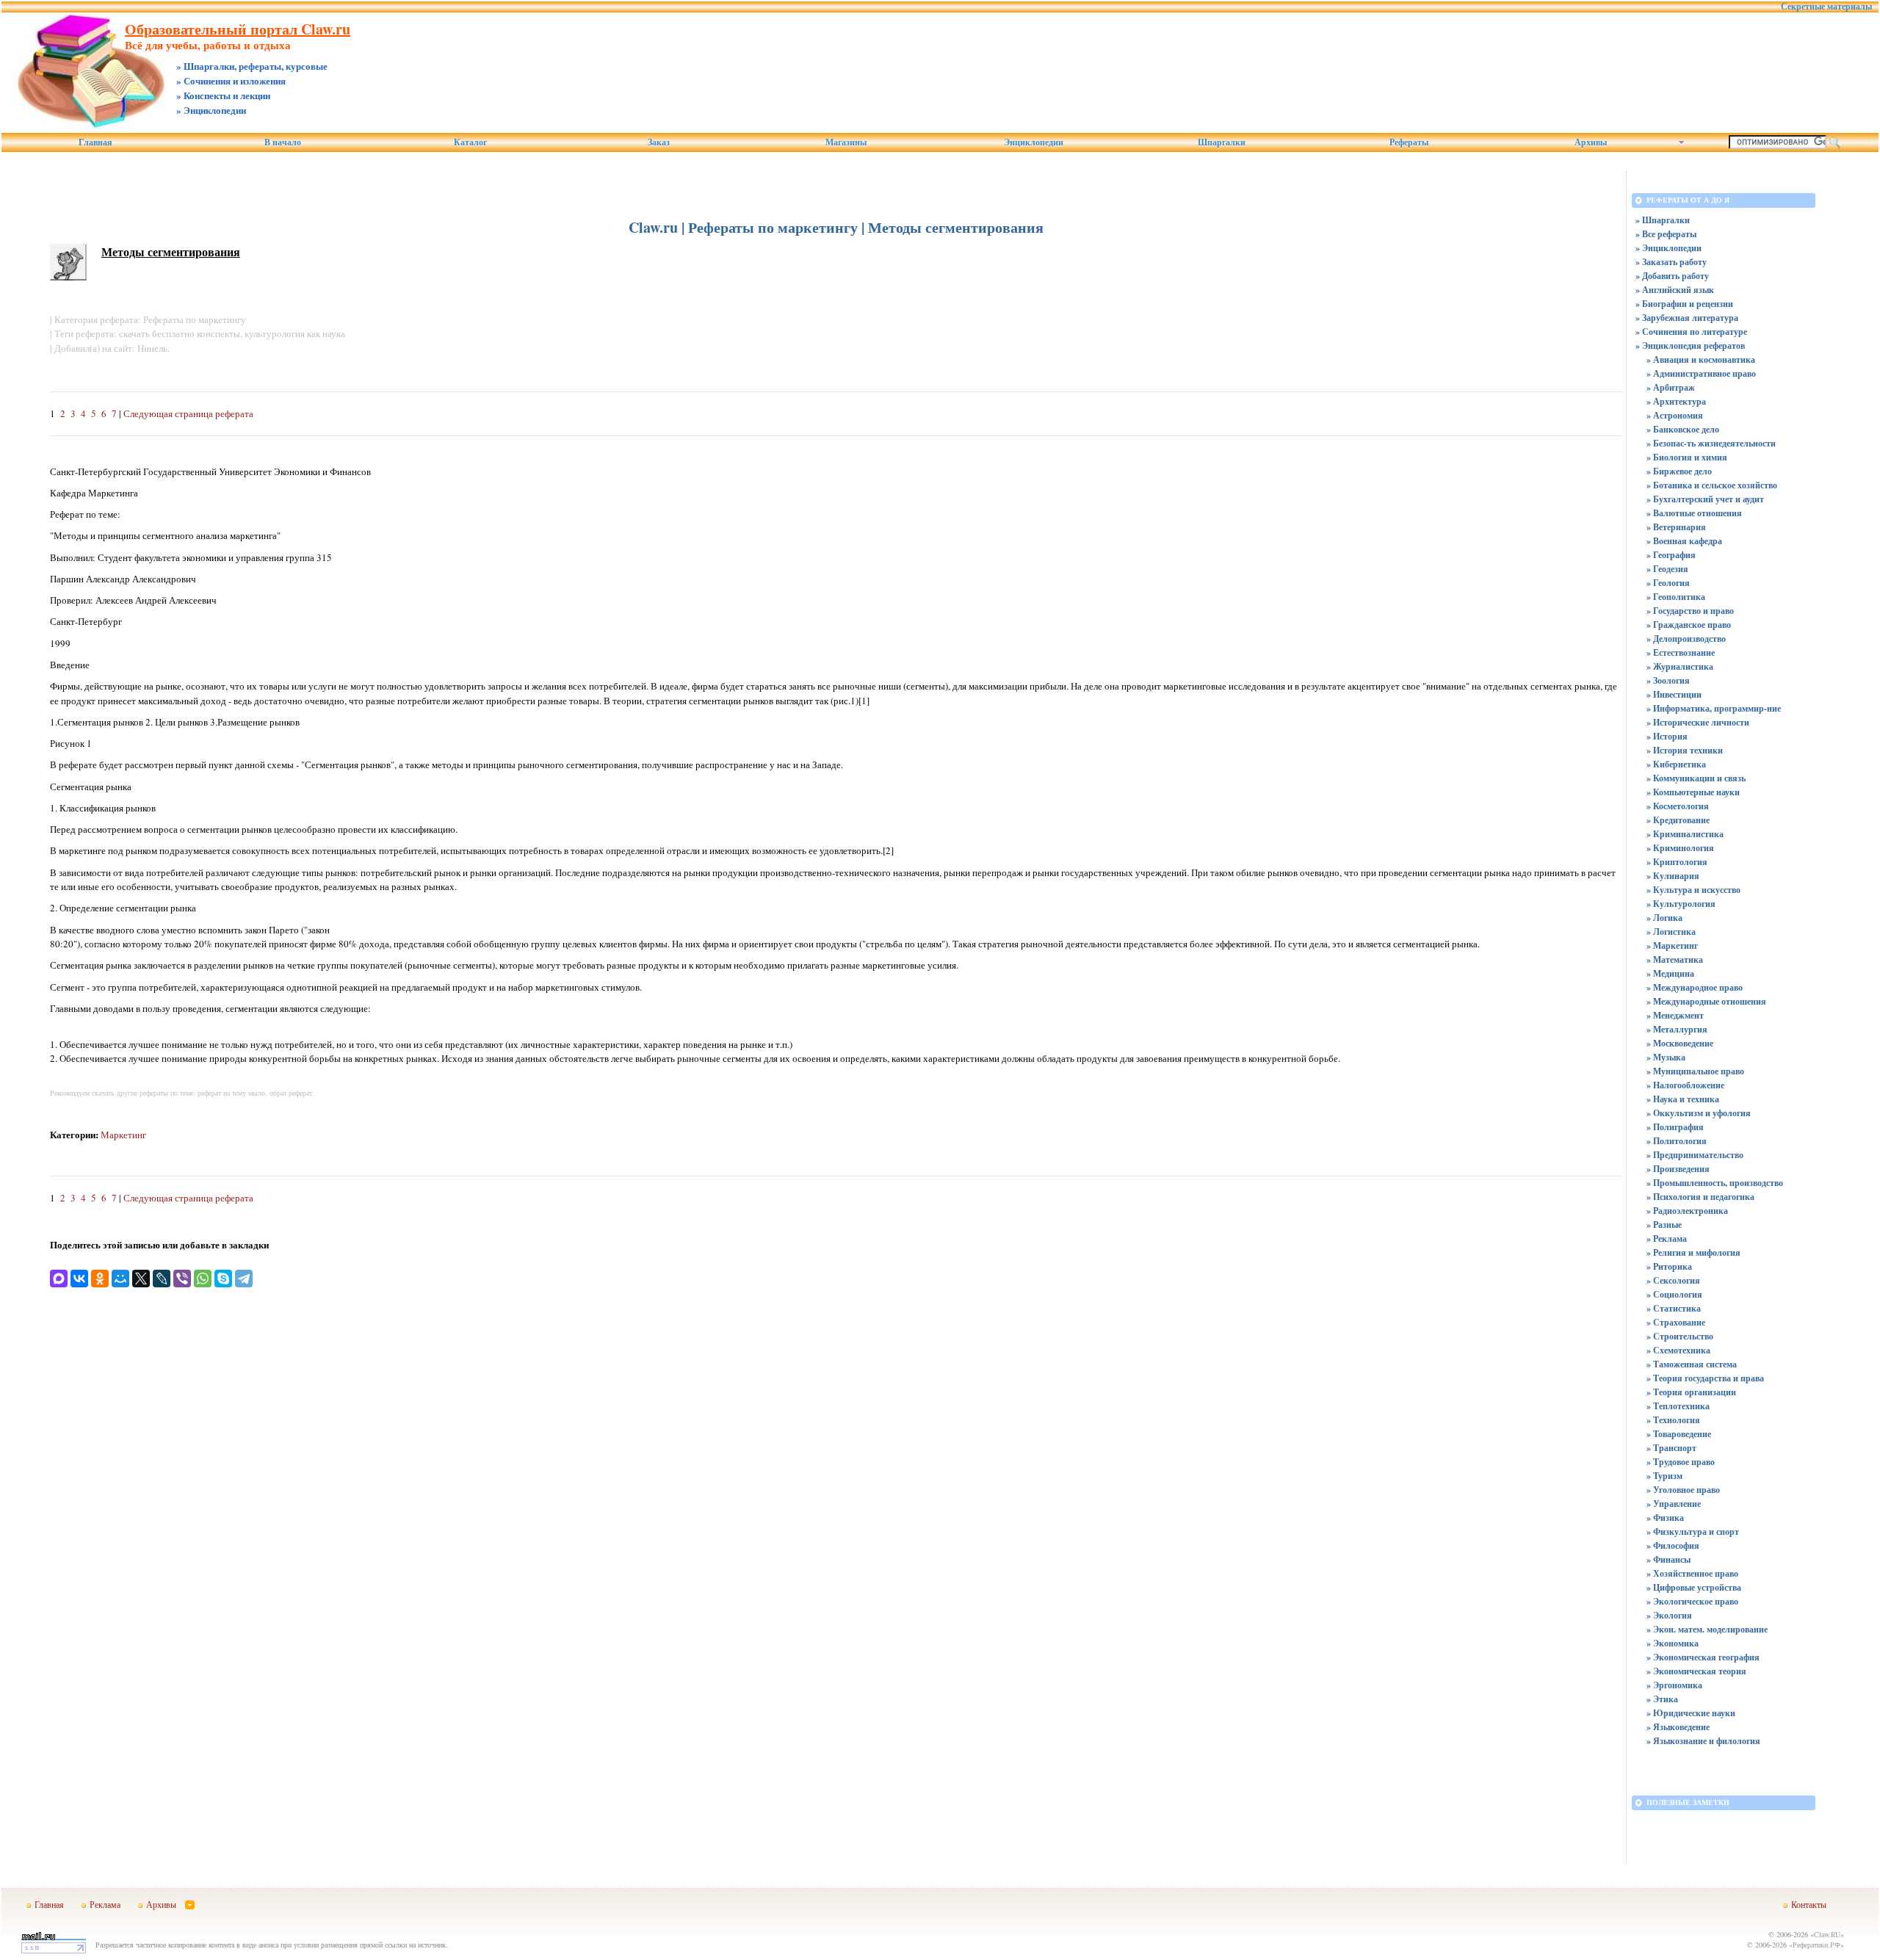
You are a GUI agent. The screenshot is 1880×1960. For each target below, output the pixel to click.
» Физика (1665, 1518)
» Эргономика (1674, 1685)
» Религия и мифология (1693, 1252)
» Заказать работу (1671, 262)
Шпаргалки (1222, 142)
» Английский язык (1675, 290)
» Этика (1662, 1699)
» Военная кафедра (1684, 541)
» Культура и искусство (1693, 890)
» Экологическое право (1692, 1601)
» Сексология (1673, 1280)
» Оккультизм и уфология (1699, 1113)
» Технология (1673, 1420)
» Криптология (1677, 862)
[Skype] (223, 1279)
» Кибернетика (1676, 764)
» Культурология (1681, 904)
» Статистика (1674, 1308)
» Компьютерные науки (1693, 792)
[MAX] (59, 1279)
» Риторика (1669, 1266)
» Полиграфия (1675, 1127)
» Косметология (1678, 806)
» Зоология (1668, 680)
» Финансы (1668, 1559)
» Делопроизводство (1686, 639)
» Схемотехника (1678, 1350)
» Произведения (1678, 1169)
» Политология (1677, 1141)
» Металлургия (1677, 1029)
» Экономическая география (1703, 1657)
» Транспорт (1671, 1448)
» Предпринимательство (1695, 1155)
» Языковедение (1678, 1727)
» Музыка (1666, 1057)
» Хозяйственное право (1692, 1573)
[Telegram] (244, 1279)
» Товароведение (1679, 1434)
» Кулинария (1673, 876)
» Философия (1673, 1545)
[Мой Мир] (120, 1279)
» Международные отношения (1706, 1001)
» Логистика (1671, 932)
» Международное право (1695, 987)
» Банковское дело (1683, 429)
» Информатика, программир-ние (1714, 708)
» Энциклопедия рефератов (1690, 346)
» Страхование (1676, 1322)
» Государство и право (1690, 611)
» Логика (1664, 918)
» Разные (1664, 1225)
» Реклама (1667, 1238)
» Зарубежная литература (1687, 318)
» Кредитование (1678, 820)
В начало (283, 142)
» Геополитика (1676, 597)
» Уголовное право (1683, 1490)
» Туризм (1664, 1476)
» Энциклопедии (1668, 248)
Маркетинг (123, 1135)
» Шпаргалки (1663, 220)
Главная (95, 142)
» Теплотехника (1678, 1406)
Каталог (470, 142)
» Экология (1669, 1615)
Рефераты (1409, 142)
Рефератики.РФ (1816, 1945)
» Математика (1675, 959)
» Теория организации (1691, 1392)
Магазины (846, 142)
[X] (141, 1279)
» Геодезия (1667, 569)
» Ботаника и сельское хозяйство (1712, 485)
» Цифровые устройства (1694, 1587)
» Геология (1668, 583)
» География (1671, 555)
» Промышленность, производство (1715, 1183)
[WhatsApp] (203, 1279)
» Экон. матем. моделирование (1707, 1629)
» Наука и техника (1683, 1099)
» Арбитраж (1671, 387)
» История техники (1685, 750)
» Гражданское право (1689, 625)
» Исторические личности (1698, 722)
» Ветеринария (1676, 527)
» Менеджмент (1675, 1015)
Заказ (659, 142)
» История (1667, 736)
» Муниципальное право (1695, 1071)
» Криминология (1680, 848)
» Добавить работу (1672, 276)
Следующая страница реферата (188, 413)
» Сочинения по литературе (1691, 332)
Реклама (105, 1904)
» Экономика (1673, 1643)
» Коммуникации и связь (1696, 778)
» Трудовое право (1681, 1462)
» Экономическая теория (1696, 1671)
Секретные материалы (1826, 7)
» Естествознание (1681, 652)
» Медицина (1670, 973)
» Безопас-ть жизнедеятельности (1711, 443)
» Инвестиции (1674, 694)
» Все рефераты (1666, 234)
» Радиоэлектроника (1687, 1211)
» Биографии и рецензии (1684, 304)
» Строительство (1680, 1336)
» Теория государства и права (1705, 1378)
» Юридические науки (1691, 1713)
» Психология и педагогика (1700, 1197)
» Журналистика (1680, 666)
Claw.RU (1827, 1934)
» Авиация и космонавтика (1701, 359)
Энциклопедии (1034, 142)
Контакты (1809, 1904)
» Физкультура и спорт (1693, 1532)
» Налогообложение (1685, 1085)
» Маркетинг (1672, 945)
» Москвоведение (1680, 1043)
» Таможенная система (1692, 1364)
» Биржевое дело (1679, 471)
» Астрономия (1675, 415)
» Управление (1674, 1504)
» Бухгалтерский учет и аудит (1705, 499)
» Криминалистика (1685, 834)
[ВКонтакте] (79, 1279)
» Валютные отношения (1694, 513)
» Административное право (1701, 373)
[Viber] (182, 1279)
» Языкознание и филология (1703, 1741)
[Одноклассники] (100, 1279)
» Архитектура (1676, 401)
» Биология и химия (1687, 457)
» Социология (1674, 1294)
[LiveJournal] (162, 1279)
